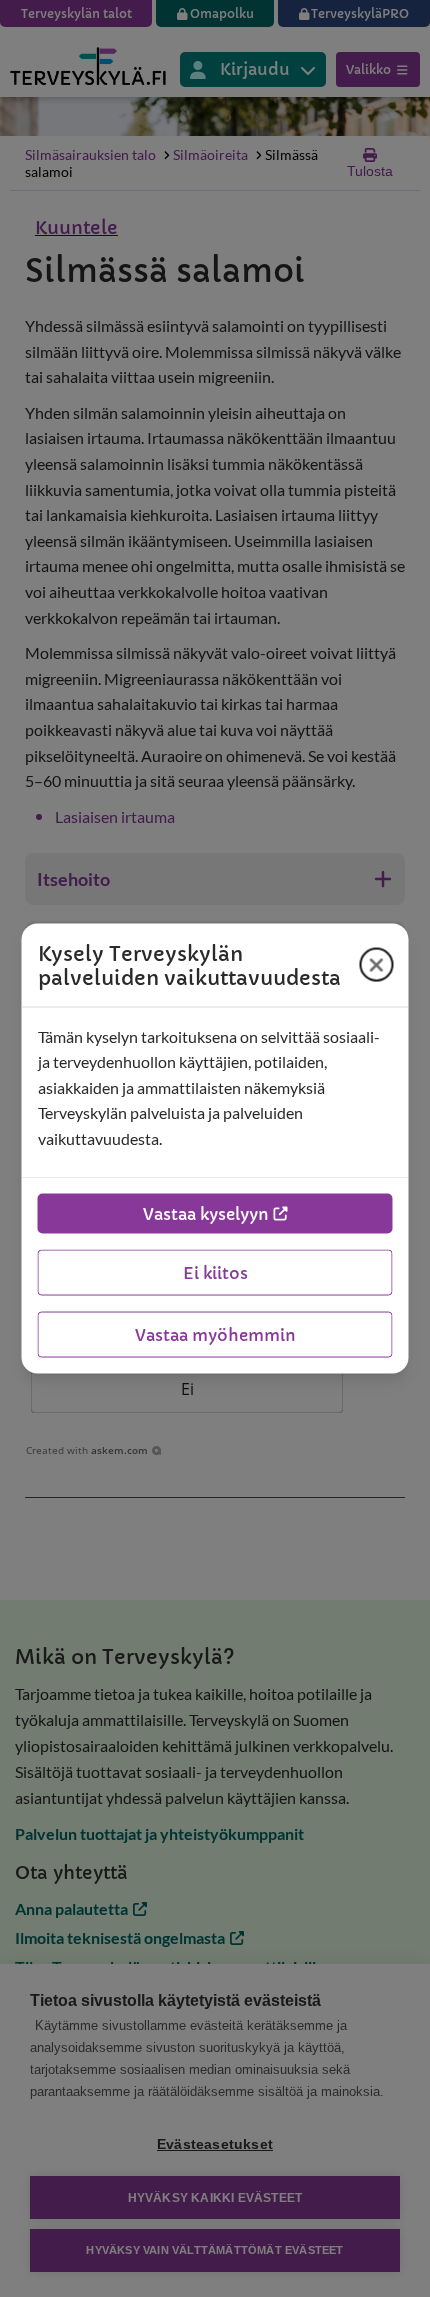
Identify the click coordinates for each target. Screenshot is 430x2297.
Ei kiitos (215, 1273)
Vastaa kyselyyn (206, 1214)
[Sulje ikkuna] (377, 965)
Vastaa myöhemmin (215, 1335)
